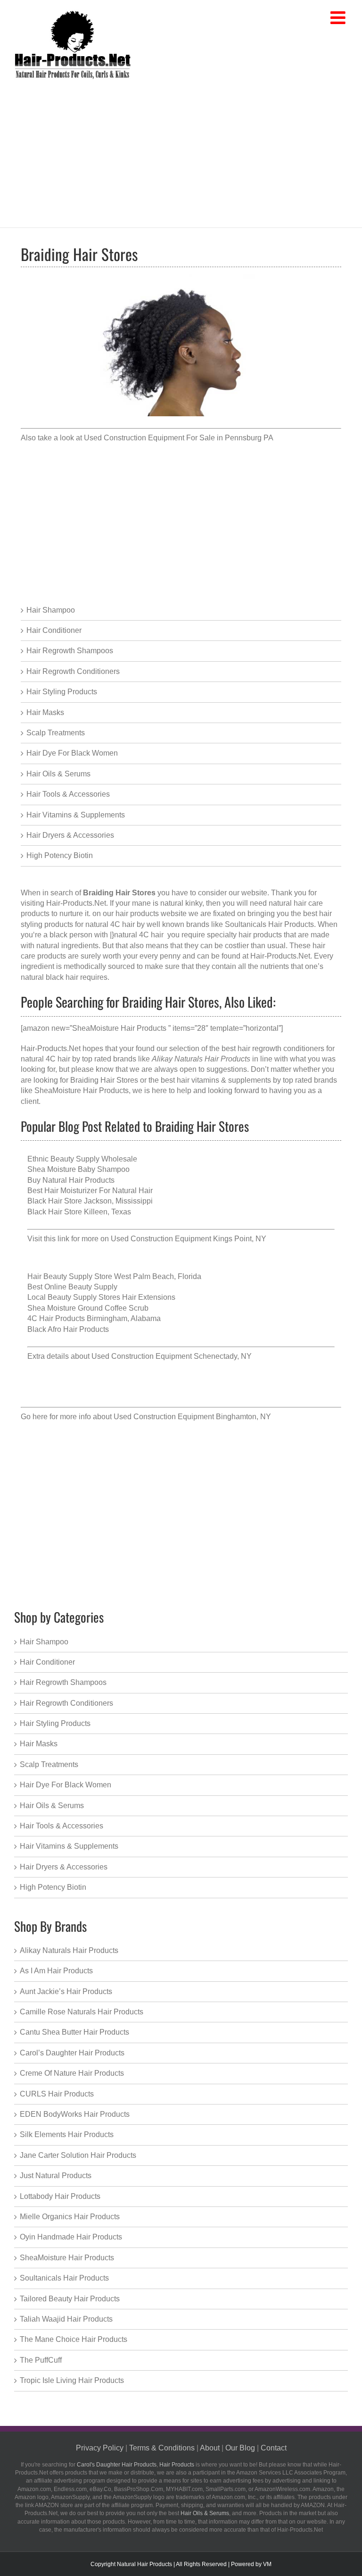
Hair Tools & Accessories (68, 794)
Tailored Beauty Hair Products (70, 2299)
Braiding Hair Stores (104, 1080)
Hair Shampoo (51, 610)
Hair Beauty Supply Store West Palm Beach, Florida (114, 1276)
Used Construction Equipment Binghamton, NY (192, 1417)
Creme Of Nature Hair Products (72, 2073)
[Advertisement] (181, 152)
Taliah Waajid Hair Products (66, 2319)
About (210, 2448)
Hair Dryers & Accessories (70, 835)
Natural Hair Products (144, 2564)
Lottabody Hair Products (60, 2196)
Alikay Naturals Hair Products (69, 1950)
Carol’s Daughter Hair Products (72, 2053)
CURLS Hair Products (57, 2094)
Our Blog (240, 2448)
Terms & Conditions (162, 2448)
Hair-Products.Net (76, 903)
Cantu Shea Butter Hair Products (74, 2032)
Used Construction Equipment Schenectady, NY (172, 1356)
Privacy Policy (100, 2448)
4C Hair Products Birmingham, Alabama (94, 1318)
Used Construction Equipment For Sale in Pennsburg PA (179, 438)
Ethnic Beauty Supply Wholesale (82, 1159)
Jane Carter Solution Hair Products (78, 2155)
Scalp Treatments (56, 733)
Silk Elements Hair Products (67, 2134)
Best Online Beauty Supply (72, 1287)
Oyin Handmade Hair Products (71, 2237)
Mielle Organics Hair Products (70, 2217)
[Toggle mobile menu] (339, 18)
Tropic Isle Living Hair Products (72, 2380)
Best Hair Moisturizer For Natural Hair (90, 1191)
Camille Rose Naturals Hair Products (82, 2012)
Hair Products (177, 2465)
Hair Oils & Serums (58, 774)
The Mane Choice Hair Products (74, 2339)
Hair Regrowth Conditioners (73, 671)
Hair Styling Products (62, 692)
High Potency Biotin (60, 855)
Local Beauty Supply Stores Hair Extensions (101, 1297)
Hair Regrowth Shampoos (70, 651)
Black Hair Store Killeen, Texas (79, 1212)
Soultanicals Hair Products (64, 2278)
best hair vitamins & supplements (216, 1080)
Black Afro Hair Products (68, 1329)
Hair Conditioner (54, 630)
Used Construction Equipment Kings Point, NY (189, 1239)
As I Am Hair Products (56, 1971)
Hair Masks (45, 712)
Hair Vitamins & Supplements (76, 815)
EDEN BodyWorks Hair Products (75, 2114)
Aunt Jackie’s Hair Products (66, 1991)
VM (267, 2564)
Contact (274, 2448)
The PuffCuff (41, 2360)
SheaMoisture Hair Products (82, 1090)
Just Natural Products (56, 2176)
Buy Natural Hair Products (71, 1180)
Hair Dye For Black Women (72, 753)
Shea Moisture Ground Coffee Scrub (88, 1308)
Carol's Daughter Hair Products (117, 2465)
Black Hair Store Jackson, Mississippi (90, 1201)
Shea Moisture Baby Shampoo (78, 1169)
